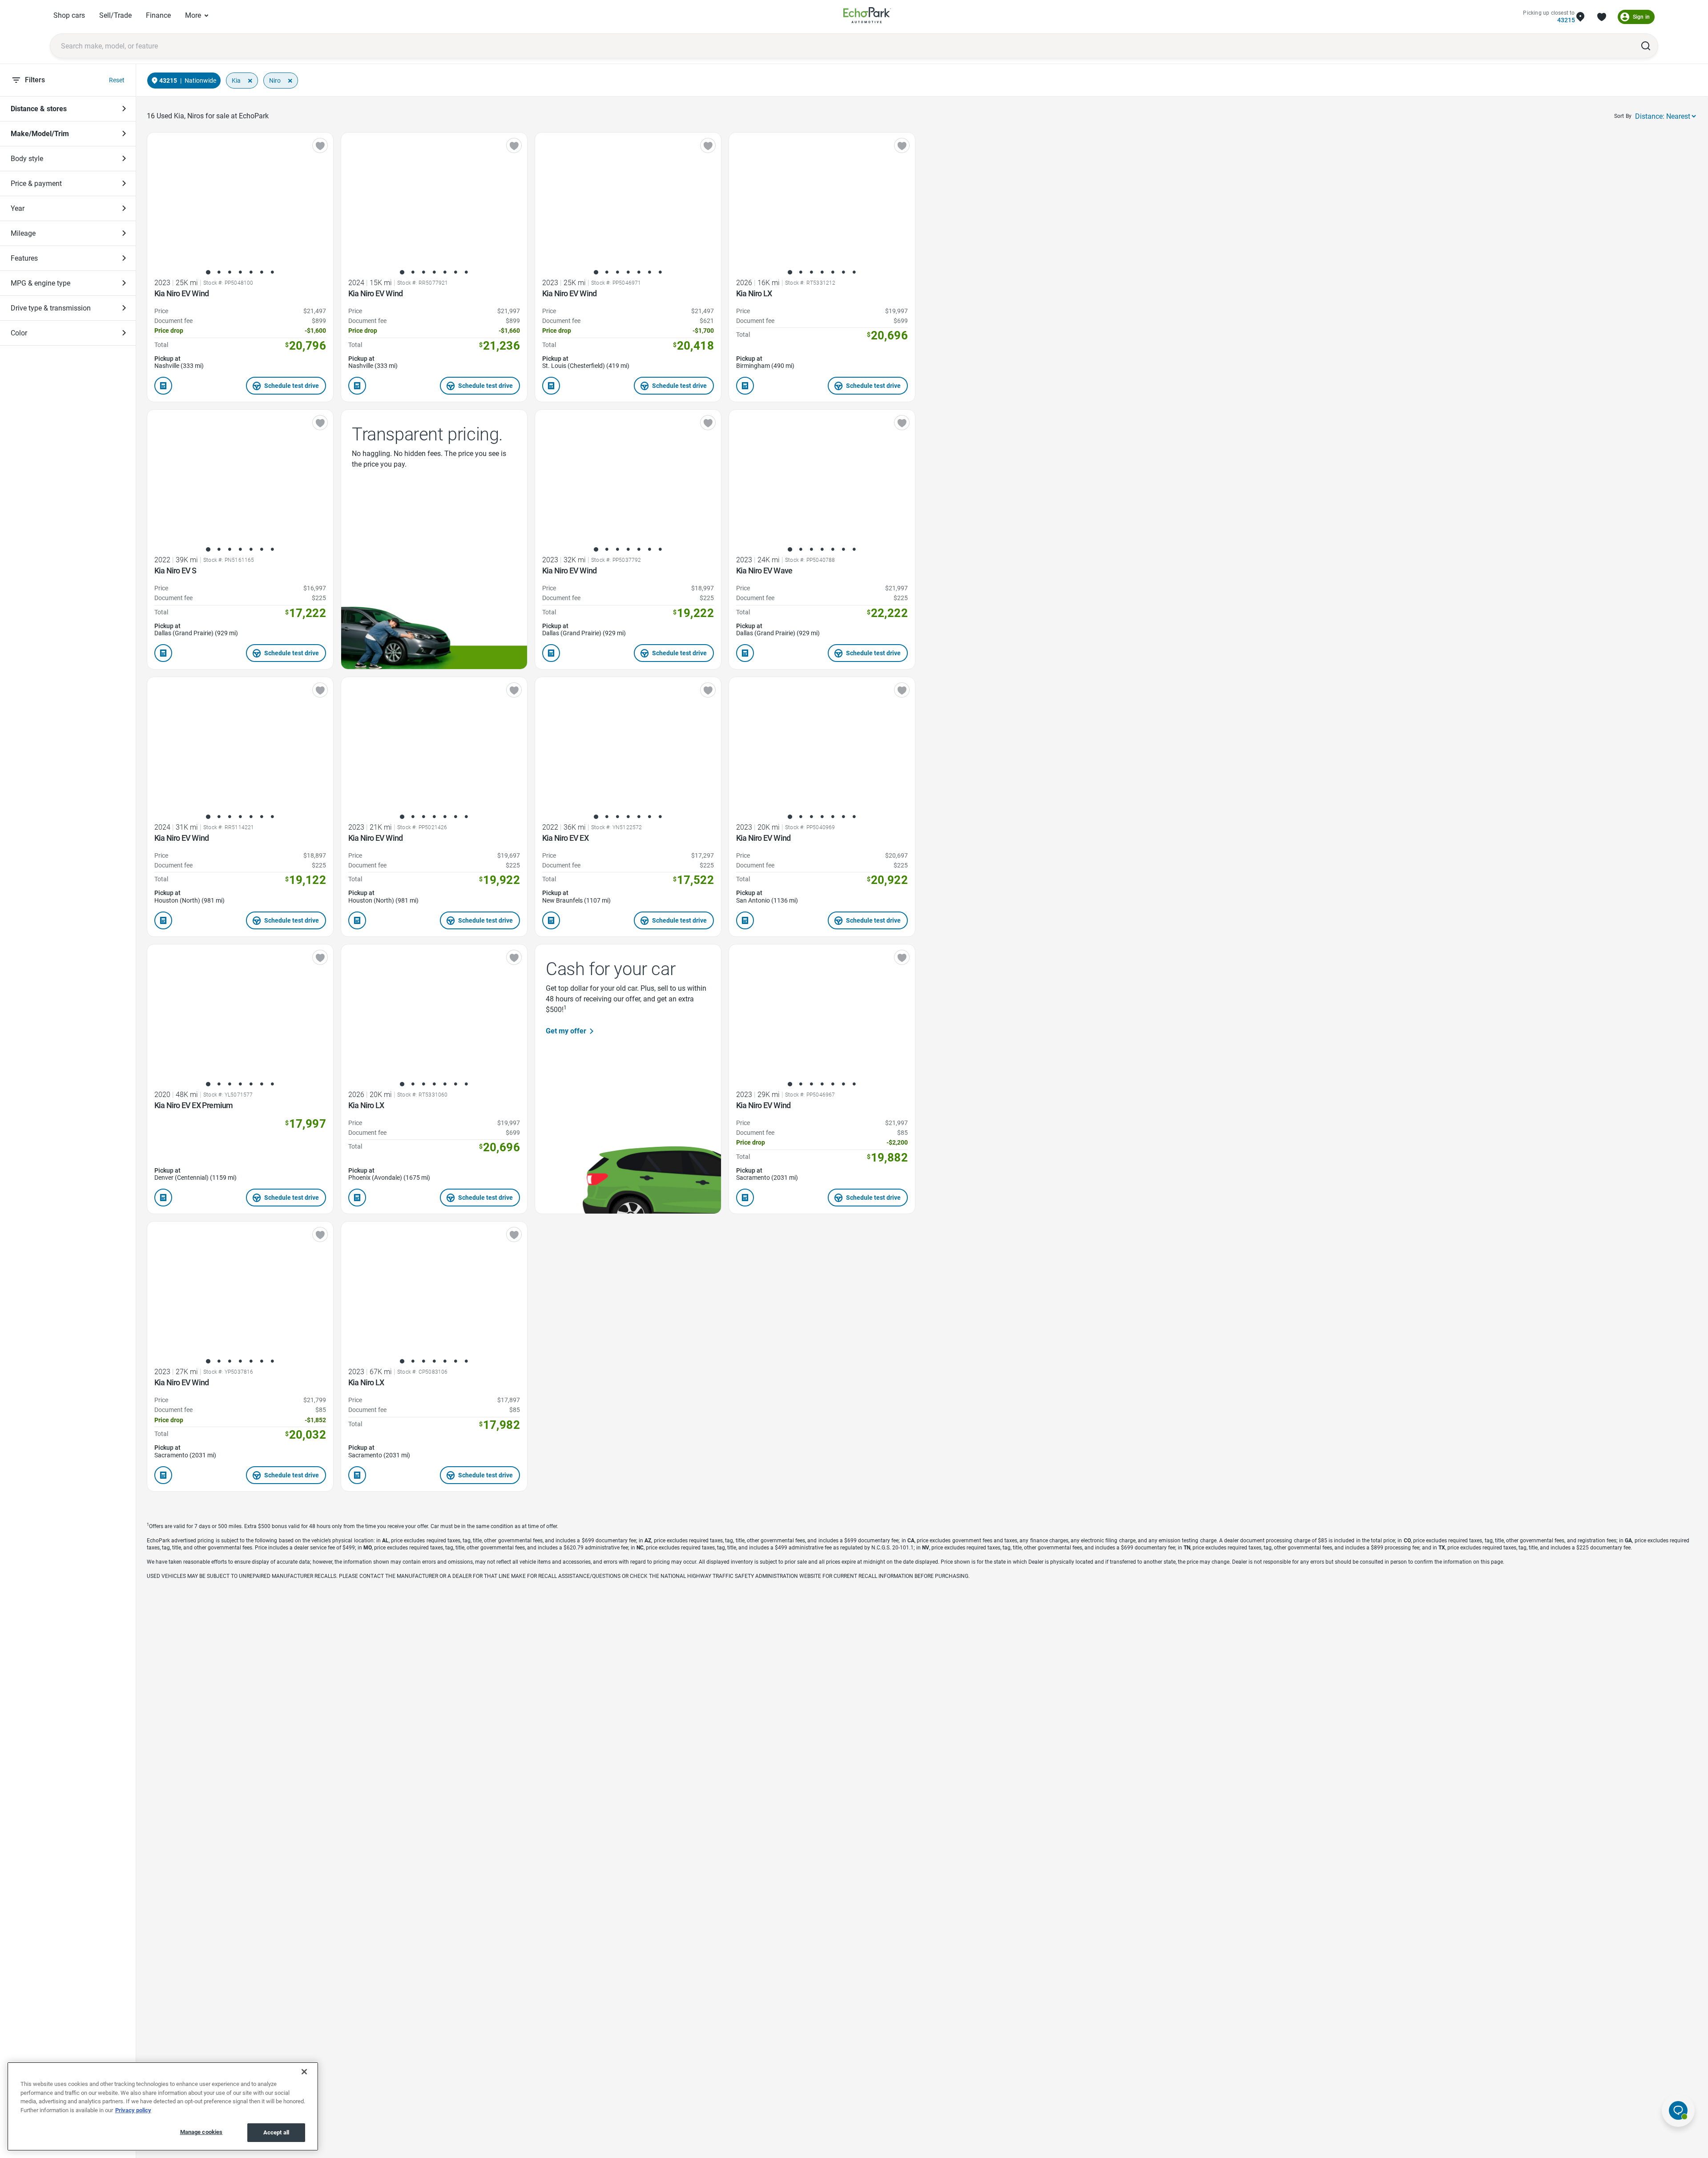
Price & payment (36, 184)
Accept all (276, 2132)
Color (19, 333)
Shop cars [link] (69, 15)
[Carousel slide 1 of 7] (208, 272)
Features (24, 258)
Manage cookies (201, 2132)
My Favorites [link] (1602, 17)
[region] (163, 2106)
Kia (236, 81)
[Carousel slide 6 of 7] (262, 272)
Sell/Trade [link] (115, 15)
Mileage (23, 233)
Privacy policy (133, 2110)
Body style (27, 159)
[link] (867, 17)
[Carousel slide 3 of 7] (230, 272)
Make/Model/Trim (40, 134)
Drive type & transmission (51, 308)
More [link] (193, 15)
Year (18, 208)
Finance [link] (158, 15)
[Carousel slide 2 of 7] (219, 272)
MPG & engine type (40, 283)
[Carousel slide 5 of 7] (251, 272)
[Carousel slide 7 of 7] (272, 272)
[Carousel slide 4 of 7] (240, 272)
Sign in (1641, 17)
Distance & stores (39, 109)
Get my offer (566, 1031)
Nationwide (200, 81)
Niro (275, 81)
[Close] (304, 2072)
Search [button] (1646, 46)
